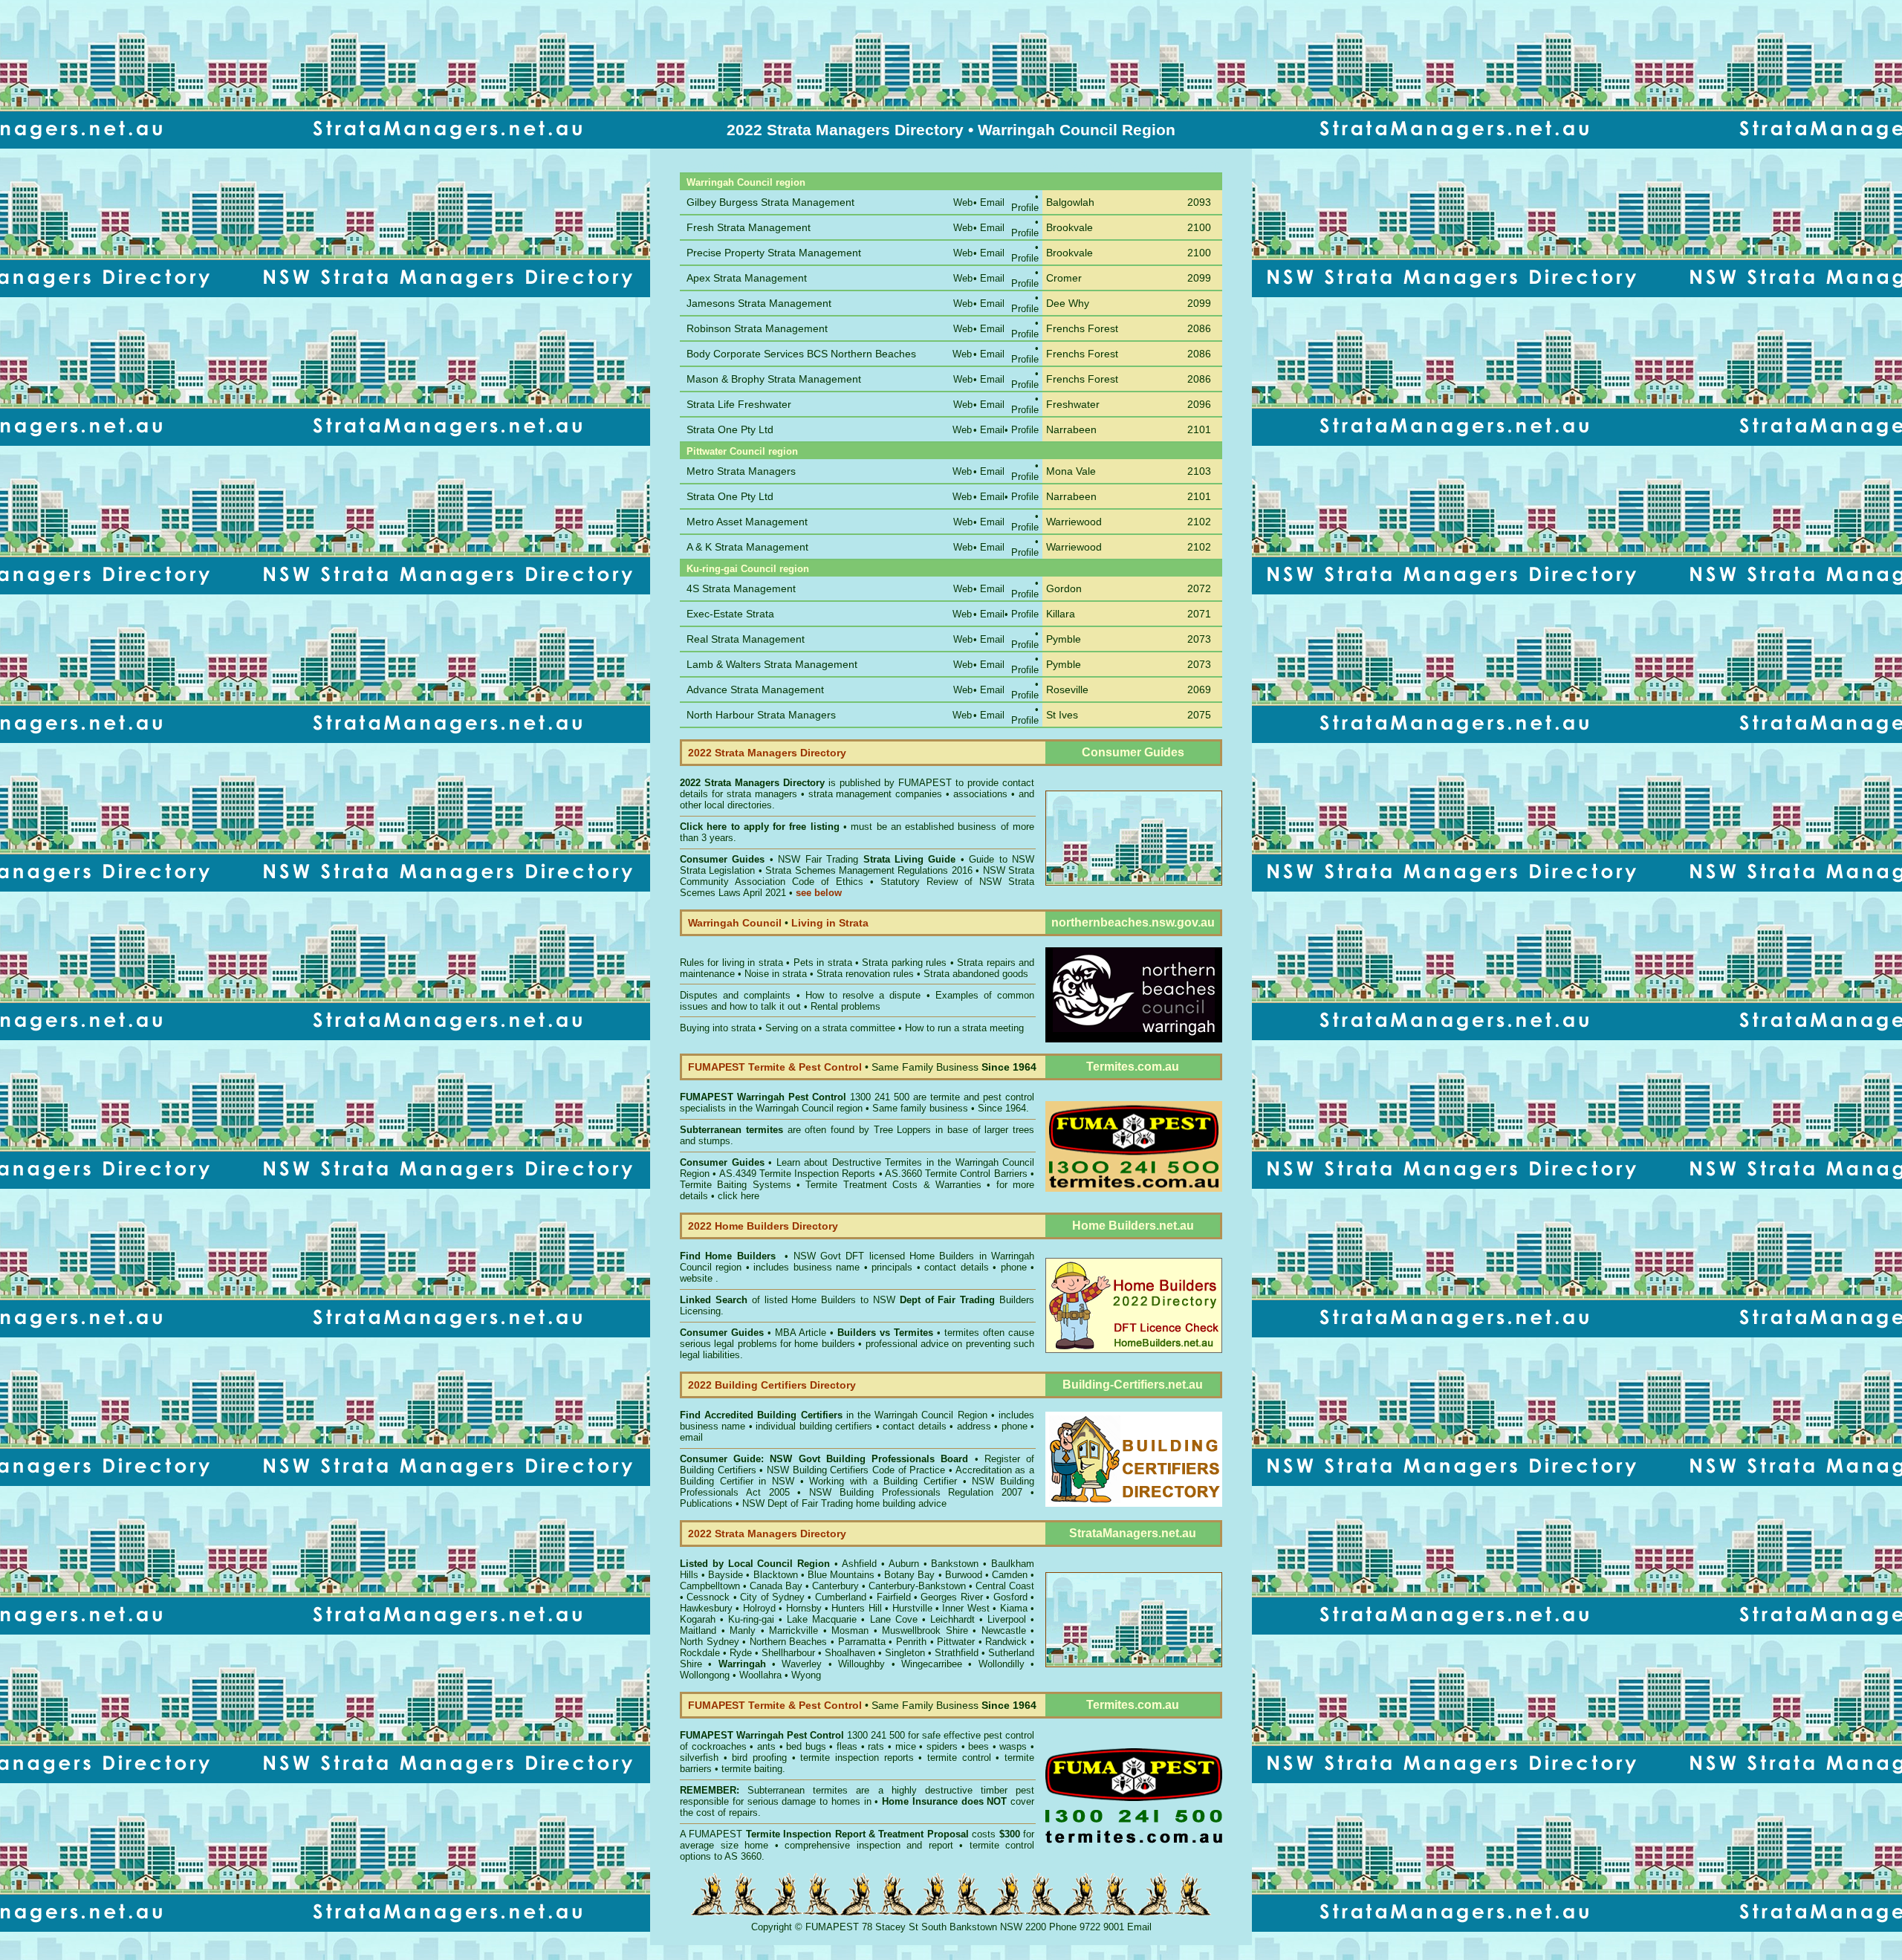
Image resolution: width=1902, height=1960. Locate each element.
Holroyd (759, 1608)
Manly (743, 1630)
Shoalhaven (850, 1653)
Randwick (1006, 1642)
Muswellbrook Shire (925, 1630)
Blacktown (776, 1575)
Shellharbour (788, 1653)
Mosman (850, 1630)
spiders (942, 1746)
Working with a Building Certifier (883, 1481)
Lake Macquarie (822, 1619)
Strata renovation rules (865, 974)
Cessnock (708, 1597)
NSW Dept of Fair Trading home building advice (844, 1503)
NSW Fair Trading (865, 859)
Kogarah (698, 1619)
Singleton (905, 1653)
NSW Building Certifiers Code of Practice (858, 1470)
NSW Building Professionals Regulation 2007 (916, 1492)
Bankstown (955, 1564)
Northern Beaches (789, 1642)
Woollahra (760, 1675)
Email (1139, 1927)
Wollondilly (1002, 1664)
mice (906, 1746)
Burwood (964, 1575)
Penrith (911, 1642)
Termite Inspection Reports (818, 1174)
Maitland (698, 1630)
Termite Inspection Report (806, 1834)
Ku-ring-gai (751, 1619)
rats (876, 1746)
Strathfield (957, 1653)
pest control (1009, 1735)
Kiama (1014, 1608)
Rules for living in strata (731, 963)
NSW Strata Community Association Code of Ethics (857, 876)
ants (766, 1746)
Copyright (772, 1927)
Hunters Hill (856, 1608)
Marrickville (793, 1630)
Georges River (951, 1597)
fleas (847, 1746)
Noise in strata (776, 974)
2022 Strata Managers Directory (754, 783)
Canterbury (835, 1586)
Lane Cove (894, 1619)
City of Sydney (772, 1597)
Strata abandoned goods (976, 974)
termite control (959, 1758)
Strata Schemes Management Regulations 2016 (869, 870)
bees (978, 1746)
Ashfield (859, 1564)
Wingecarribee (932, 1664)
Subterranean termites (798, 1790)
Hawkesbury (706, 1608)
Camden (1010, 1575)
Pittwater (956, 1642)
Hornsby (804, 1608)
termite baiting (752, 1769)
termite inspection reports (857, 1758)
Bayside (726, 1575)
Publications (706, 1503)
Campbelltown (710, 1586)
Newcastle (1004, 1630)
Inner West (965, 1608)
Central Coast (1005, 1586)
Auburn (904, 1564)
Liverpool (1007, 1619)
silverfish (699, 1758)
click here (739, 1196)
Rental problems (845, 1006)
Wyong (806, 1675)
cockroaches (719, 1746)
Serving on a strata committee (830, 1028)
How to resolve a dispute (863, 995)
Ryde (741, 1653)
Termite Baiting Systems (736, 1185)
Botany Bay (909, 1575)
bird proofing (759, 1758)
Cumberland (841, 1597)
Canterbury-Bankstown (917, 1586)
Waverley (802, 1664)
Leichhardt (952, 1619)
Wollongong (705, 1675)
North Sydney (710, 1642)
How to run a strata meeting (964, 1028)
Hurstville (912, 1608)
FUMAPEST (925, 783)
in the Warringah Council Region (834, 1415)
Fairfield (894, 1597)
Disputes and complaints (735, 995)
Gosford (1010, 1597)
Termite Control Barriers (976, 1174)
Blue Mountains (841, 1575)
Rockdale (700, 1653)
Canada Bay (776, 1586)
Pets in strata (823, 963)
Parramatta (862, 1642)
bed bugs (806, 1746)
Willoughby (861, 1664)
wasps (1013, 1746)
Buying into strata (718, 1028)
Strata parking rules (904, 963)
